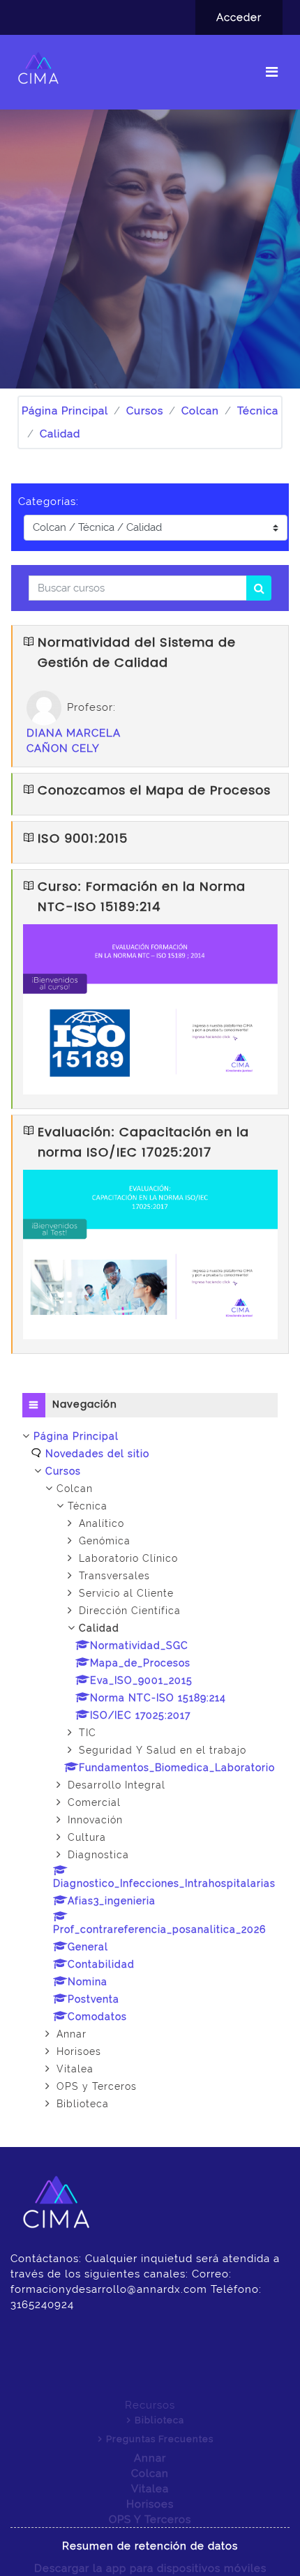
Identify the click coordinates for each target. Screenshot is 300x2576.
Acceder (239, 17)
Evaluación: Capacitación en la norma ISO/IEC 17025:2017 (143, 1143)
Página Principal (65, 411)
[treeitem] (150, 1770)
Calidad (60, 434)
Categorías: (48, 502)
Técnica (258, 411)
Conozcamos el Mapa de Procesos (154, 791)
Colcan (200, 411)
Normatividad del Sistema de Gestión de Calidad (137, 653)
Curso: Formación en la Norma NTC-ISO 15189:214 (142, 897)
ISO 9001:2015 (83, 839)
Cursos (145, 411)
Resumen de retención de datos (150, 2546)
